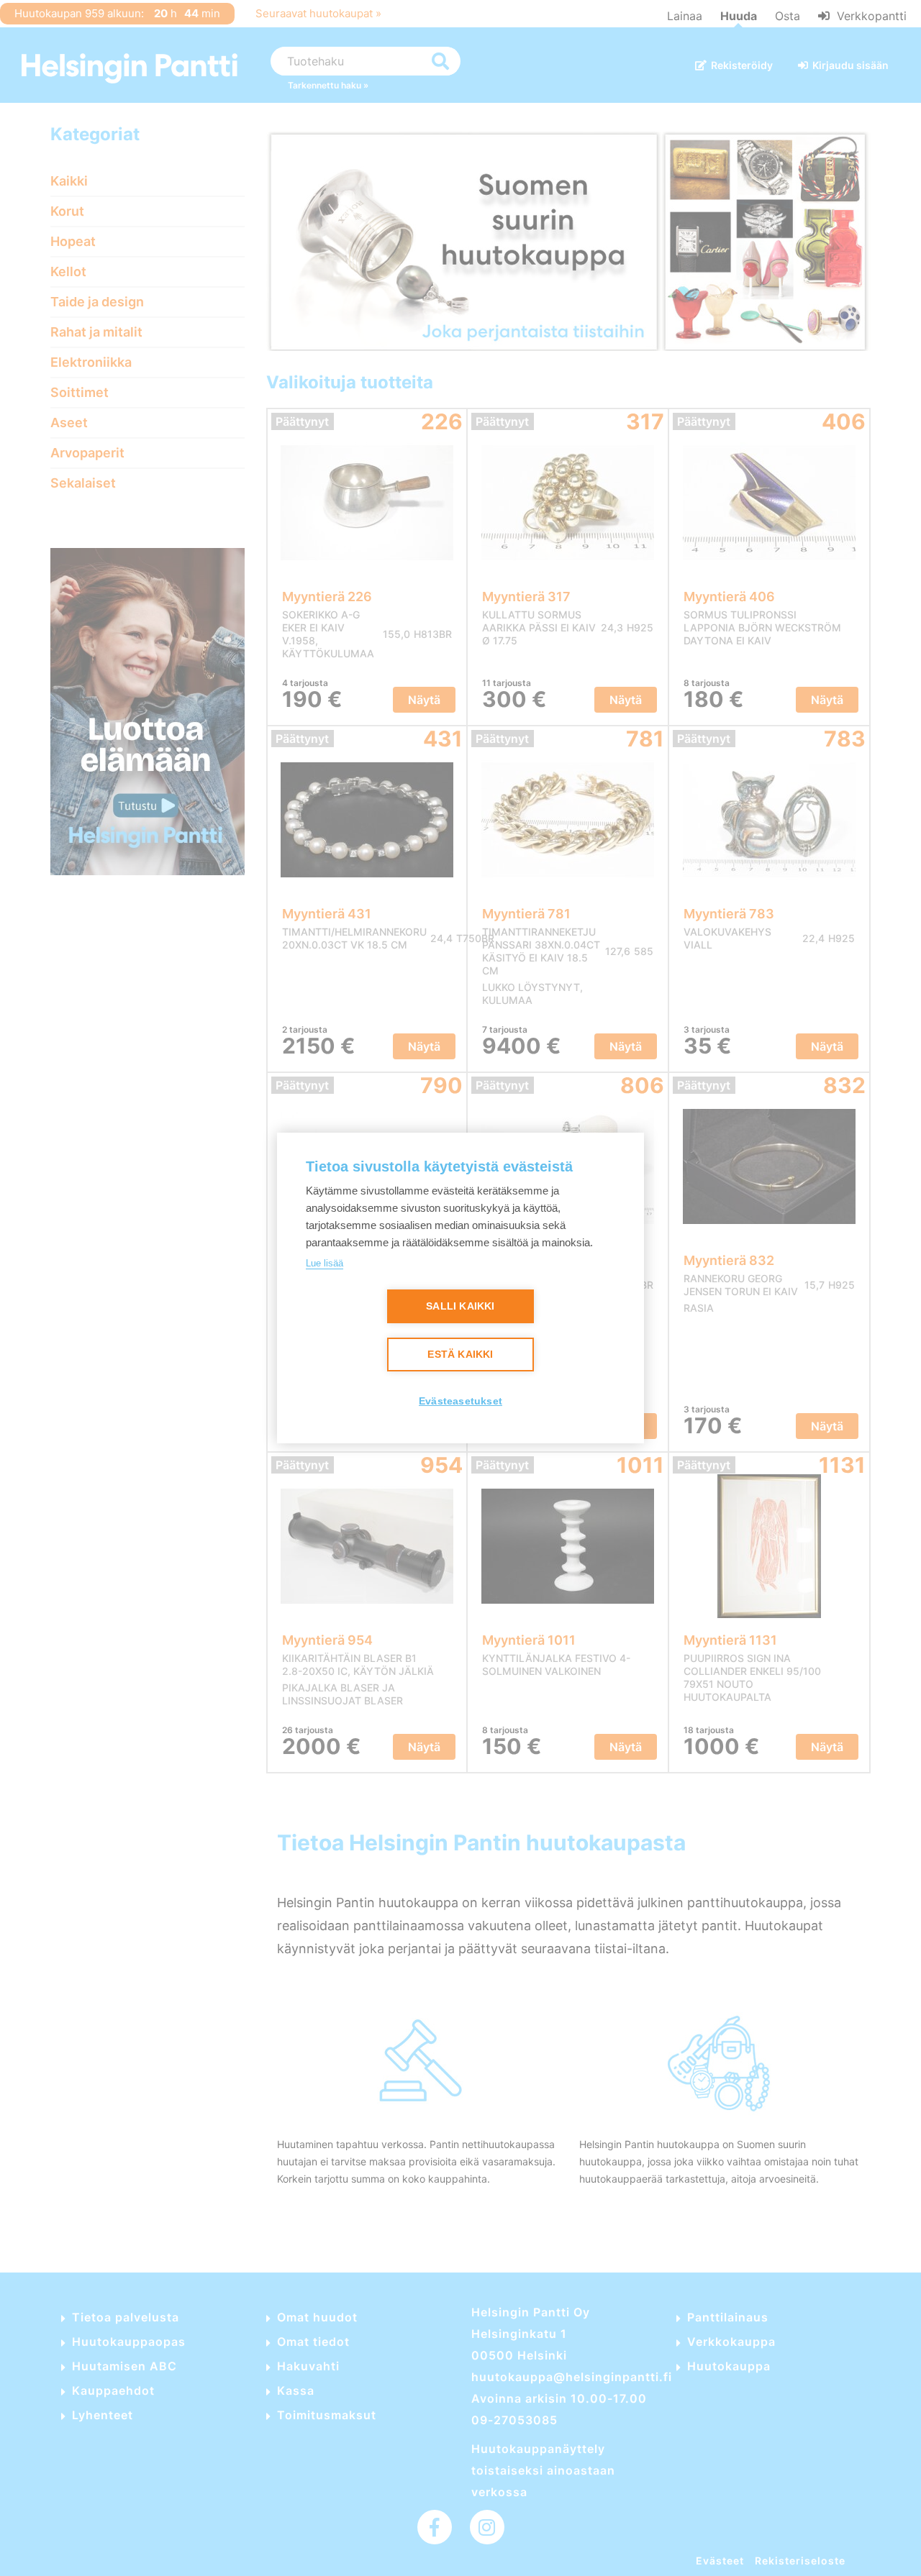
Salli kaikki (460, 1306)
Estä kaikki (460, 1355)
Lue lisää (325, 1263)
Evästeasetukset (460, 1401)
